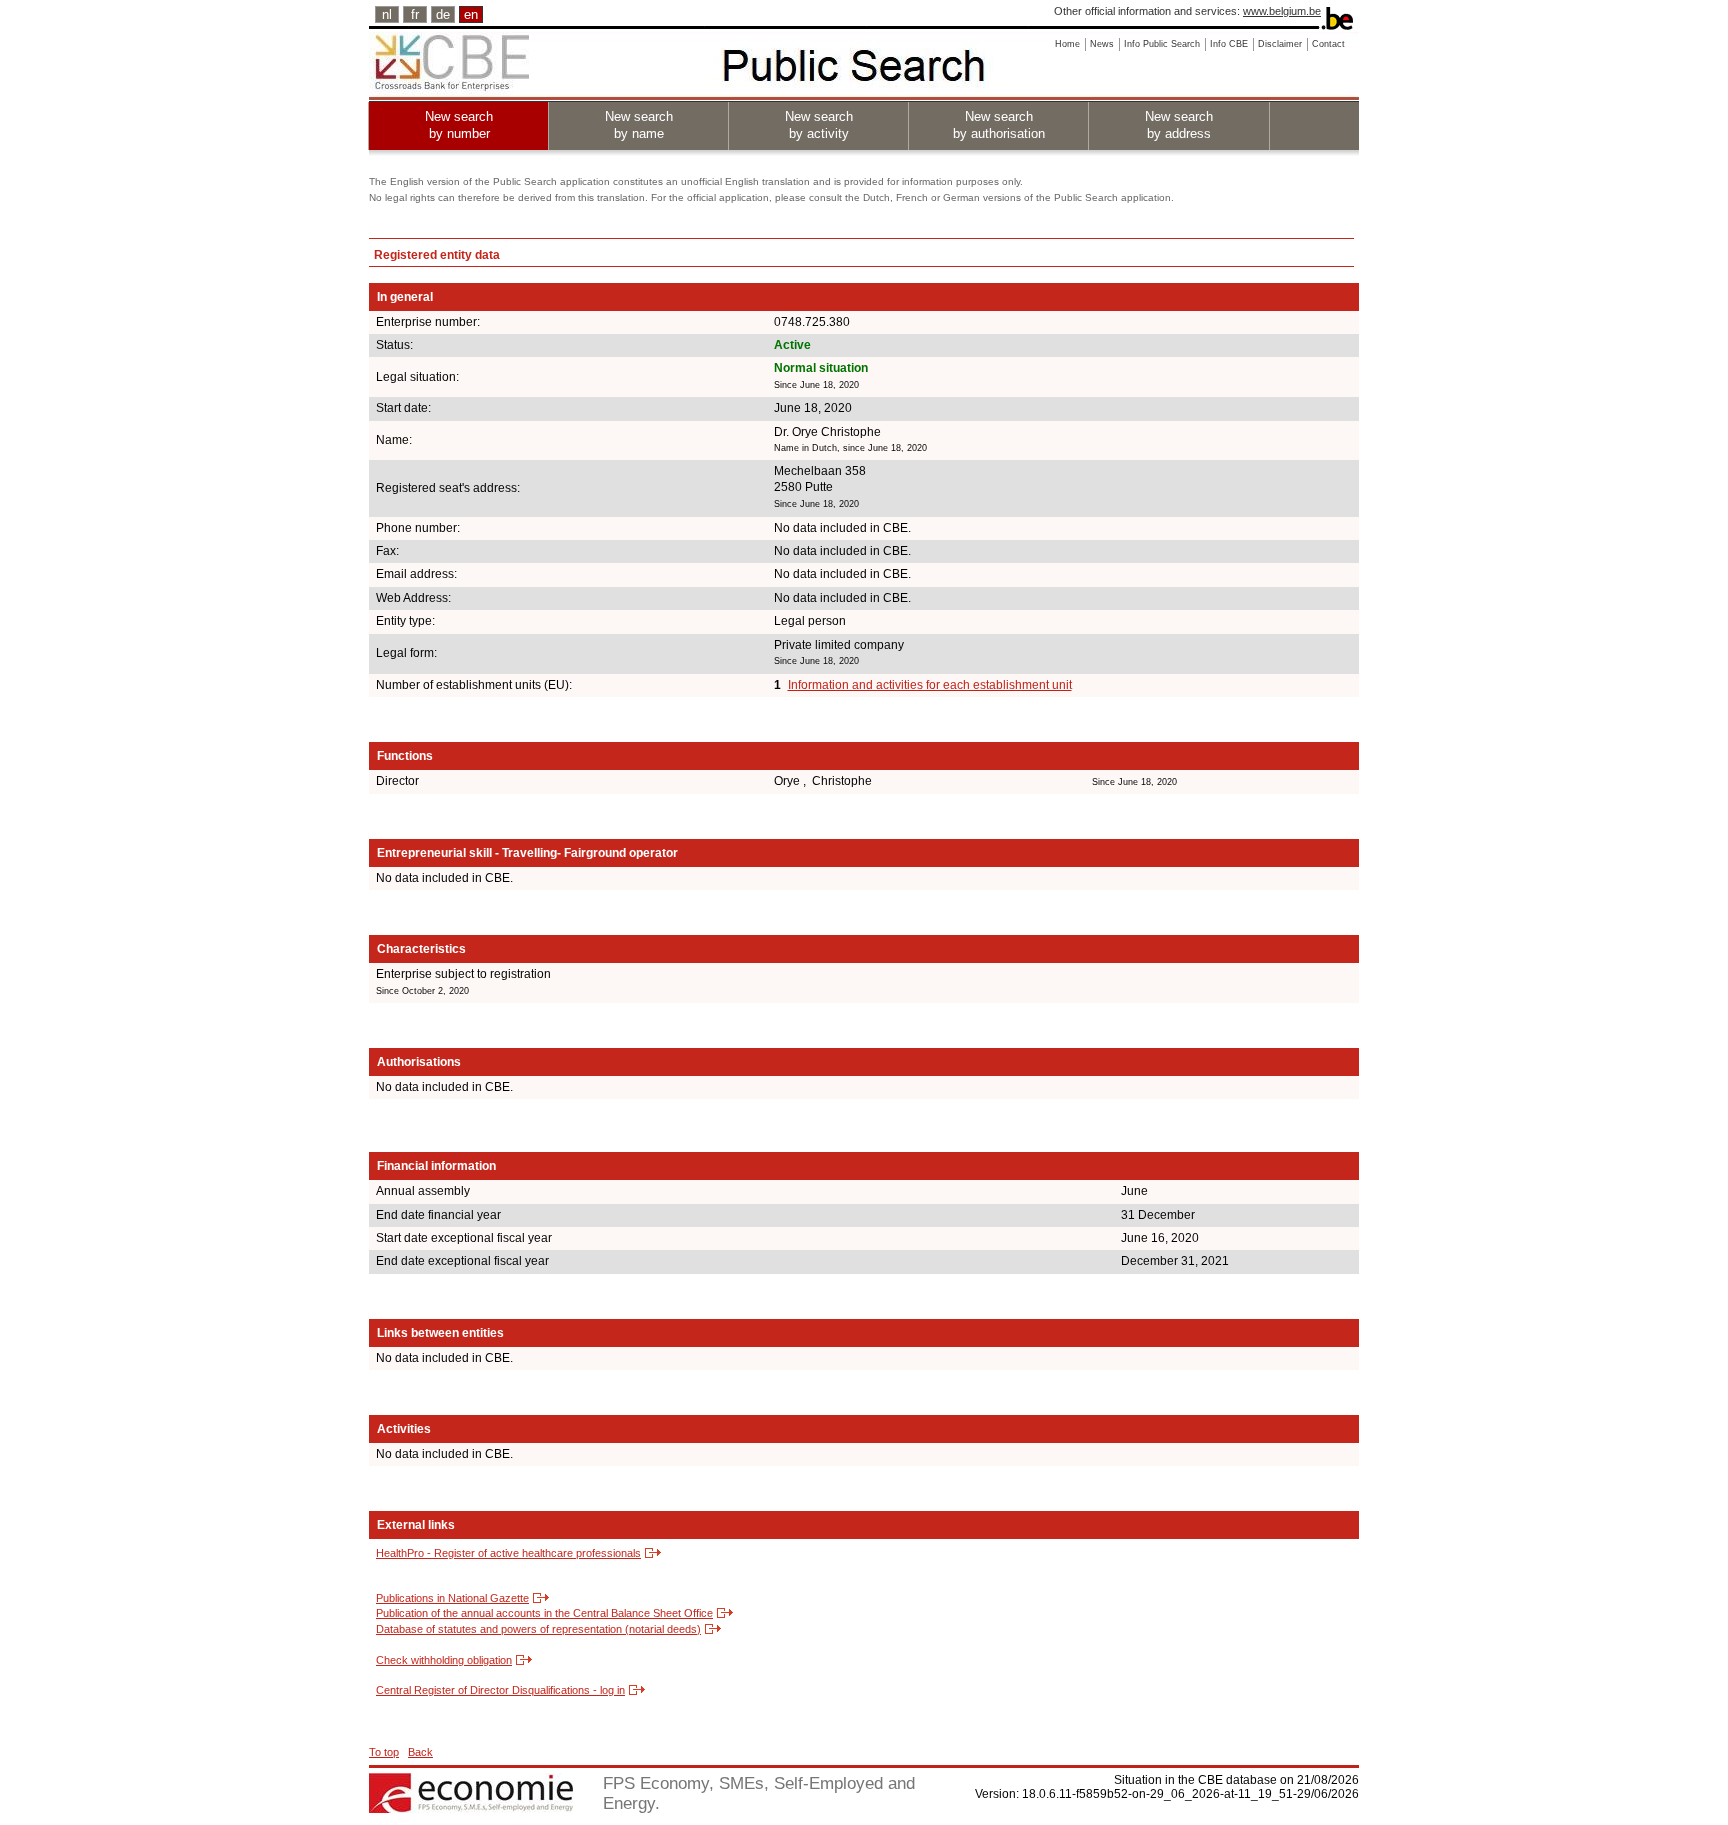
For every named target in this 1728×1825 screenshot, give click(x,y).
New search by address (1179, 125)
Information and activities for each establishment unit (930, 685)
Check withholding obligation (444, 1660)
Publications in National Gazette (452, 1598)
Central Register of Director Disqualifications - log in (500, 1690)
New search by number (459, 125)
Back (420, 1752)
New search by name (639, 125)
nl (387, 14)
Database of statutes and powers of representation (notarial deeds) (538, 1629)
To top (384, 1752)
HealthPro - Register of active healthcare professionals (508, 1553)
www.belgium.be (1282, 11)
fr (415, 14)
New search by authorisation (999, 125)
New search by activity (819, 125)
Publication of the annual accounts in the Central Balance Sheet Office (544, 1613)
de (443, 14)
